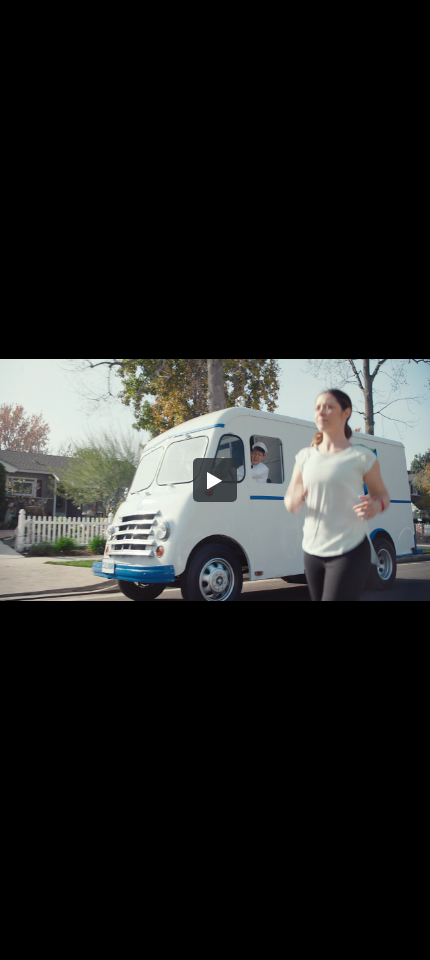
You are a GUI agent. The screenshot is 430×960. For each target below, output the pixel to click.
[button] (215, 480)
